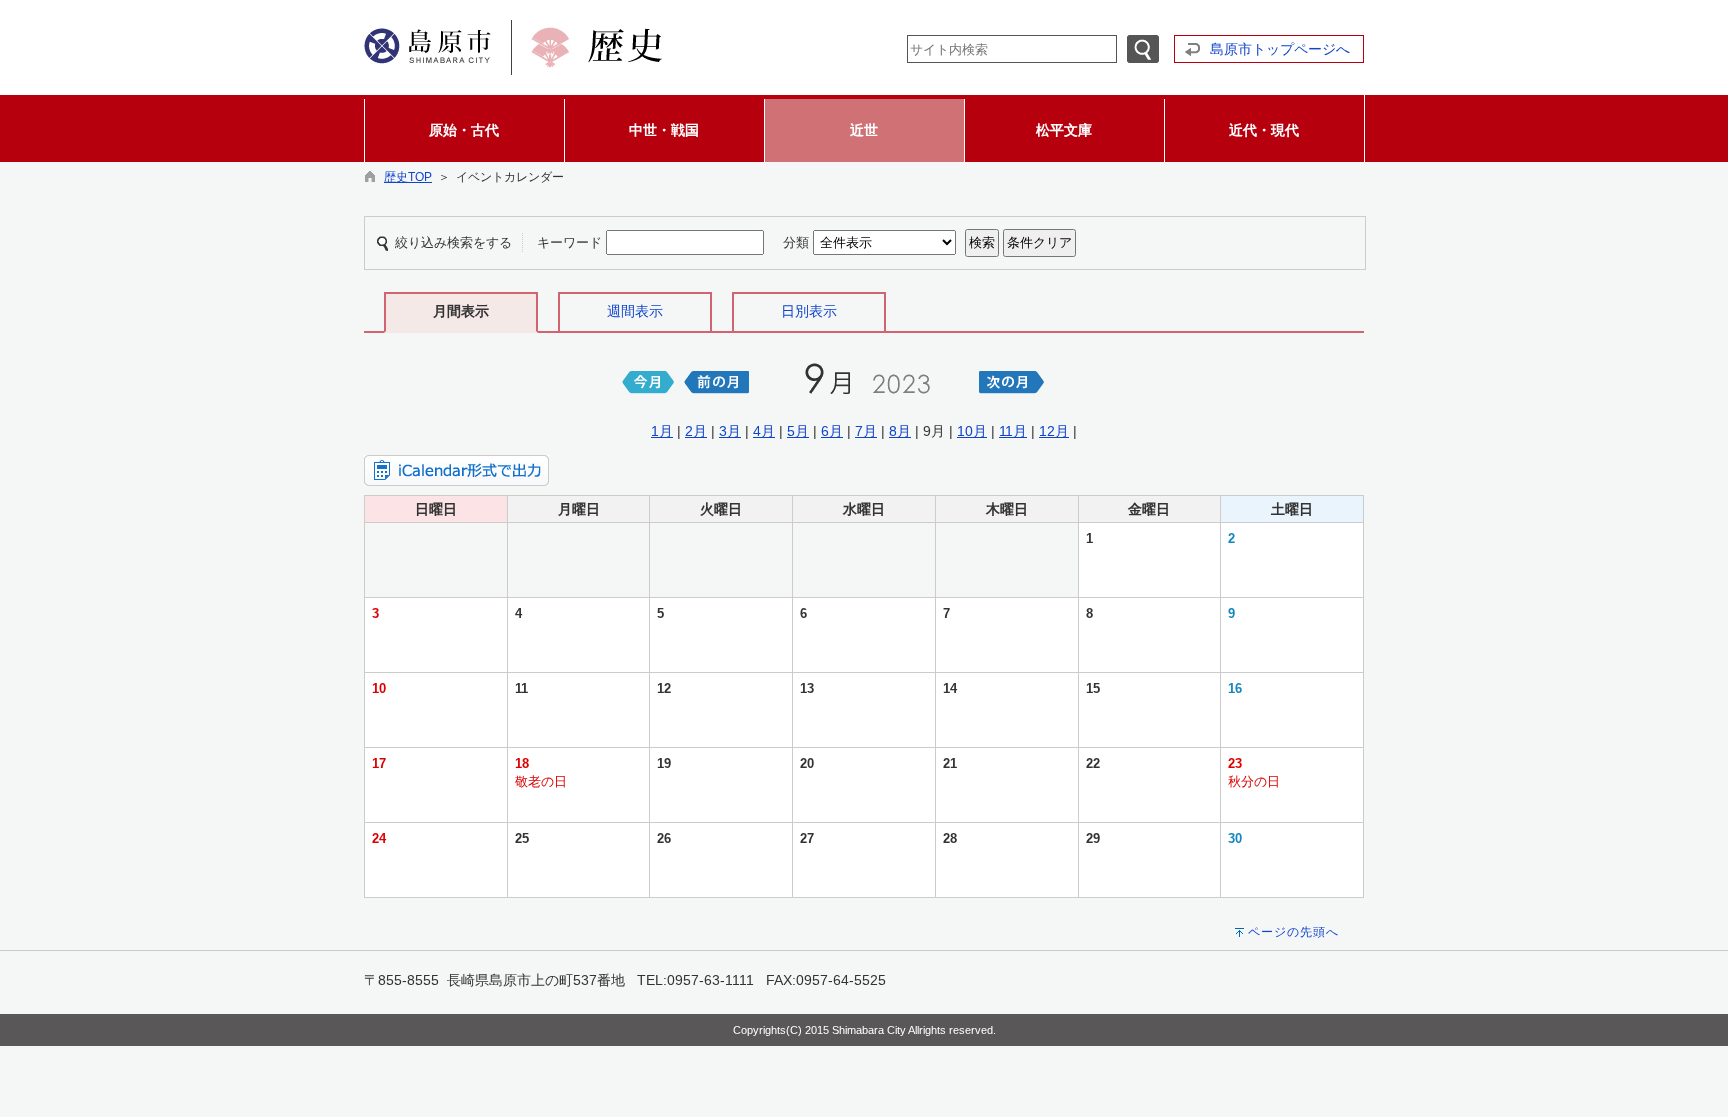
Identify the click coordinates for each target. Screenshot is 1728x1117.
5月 (798, 431)
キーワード (569, 242)
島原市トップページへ (1280, 49)
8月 (900, 431)
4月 (764, 431)
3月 (730, 431)
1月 (662, 431)
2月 (696, 431)
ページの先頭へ (1293, 932)
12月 (1054, 431)
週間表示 (635, 311)
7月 (866, 431)
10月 (972, 431)
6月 (832, 431)
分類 (796, 242)
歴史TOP (408, 177)
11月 (1013, 431)
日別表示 (809, 311)
